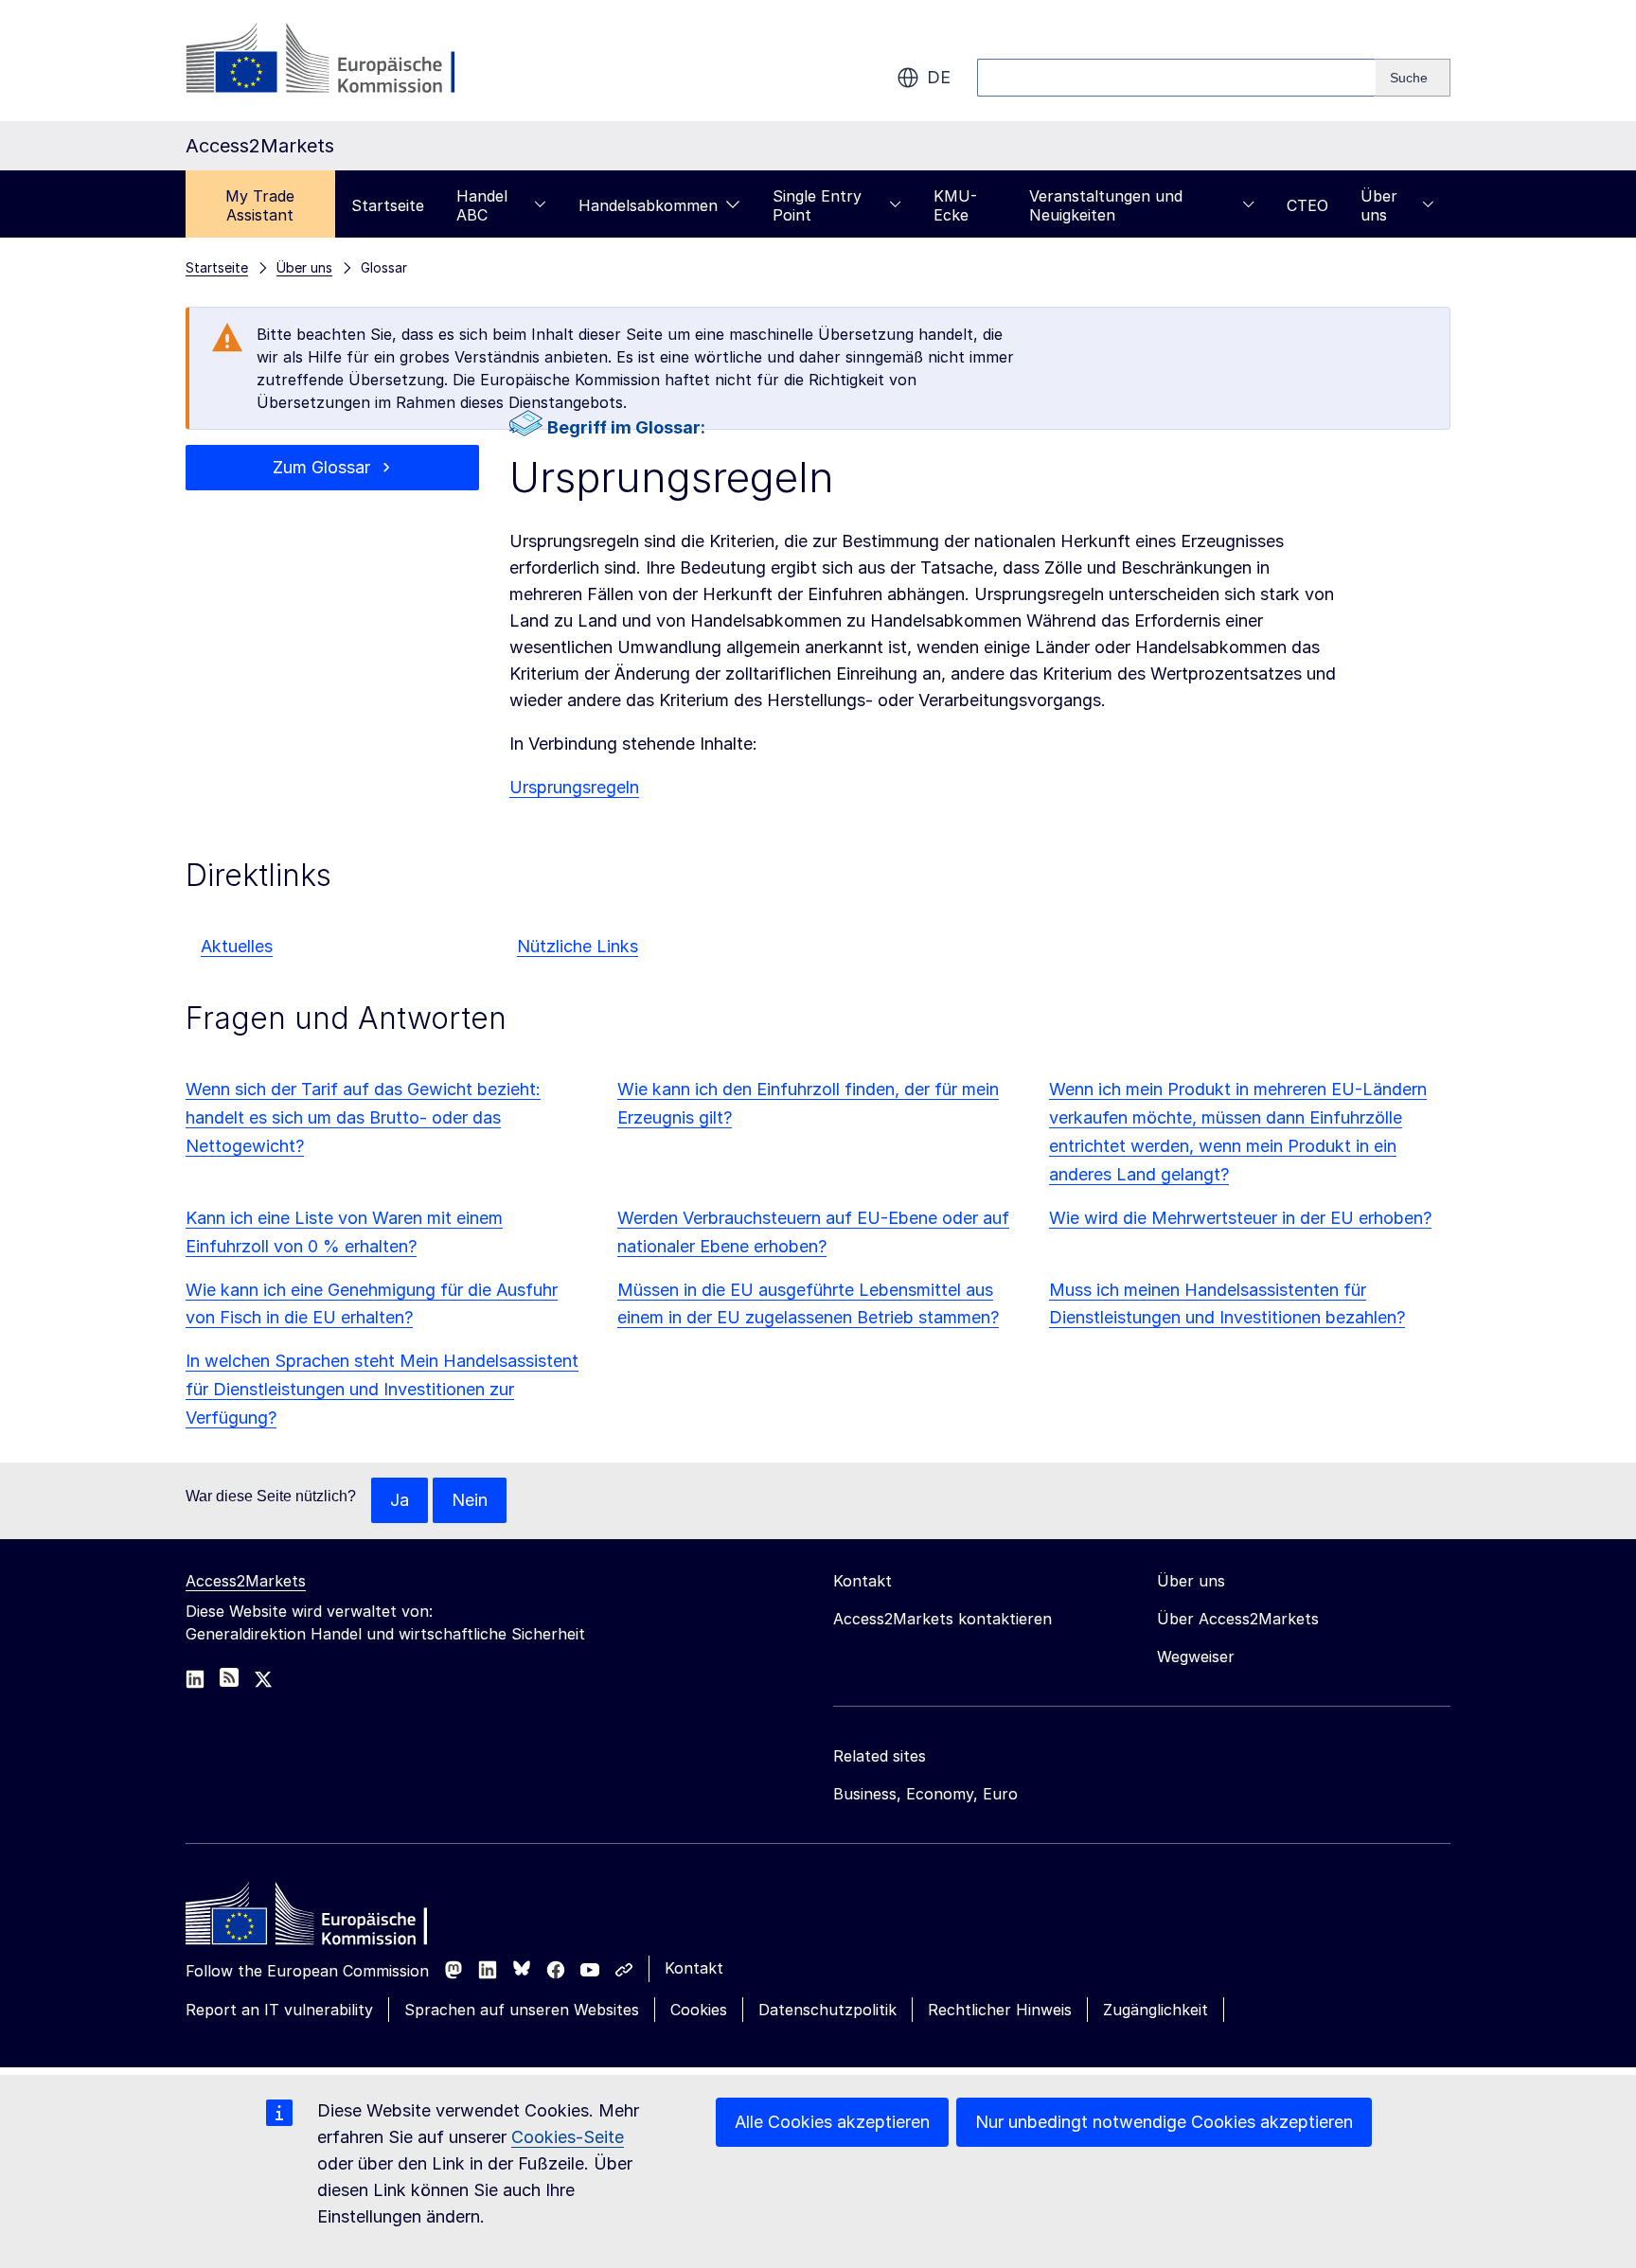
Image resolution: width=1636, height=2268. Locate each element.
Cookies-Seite (568, 2137)
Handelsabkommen (648, 205)
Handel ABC (482, 205)
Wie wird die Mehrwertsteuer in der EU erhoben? (1240, 1218)
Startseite (388, 205)
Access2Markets (246, 1581)
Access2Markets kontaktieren (942, 1619)
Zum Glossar (321, 467)
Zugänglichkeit (1156, 2010)
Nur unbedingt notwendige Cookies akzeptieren (1164, 2122)
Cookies (699, 2010)
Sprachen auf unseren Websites (522, 2010)
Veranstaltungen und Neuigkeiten (1106, 205)
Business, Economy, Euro (925, 1794)
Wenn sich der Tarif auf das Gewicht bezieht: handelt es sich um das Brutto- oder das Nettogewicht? (363, 1117)
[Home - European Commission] (323, 1919)
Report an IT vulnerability (279, 2010)
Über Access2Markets (1238, 1619)
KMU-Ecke (955, 205)
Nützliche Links (578, 946)
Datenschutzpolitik (827, 2010)
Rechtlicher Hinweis (1000, 2010)
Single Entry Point (817, 205)
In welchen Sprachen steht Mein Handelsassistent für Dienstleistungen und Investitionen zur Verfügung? (382, 1389)
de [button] (939, 77)
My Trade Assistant (260, 205)
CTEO (1307, 205)
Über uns (1379, 205)
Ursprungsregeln (574, 787)
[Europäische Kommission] (338, 61)
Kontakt (694, 1968)
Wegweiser (1196, 1657)
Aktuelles (237, 946)
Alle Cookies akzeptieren (832, 2122)
